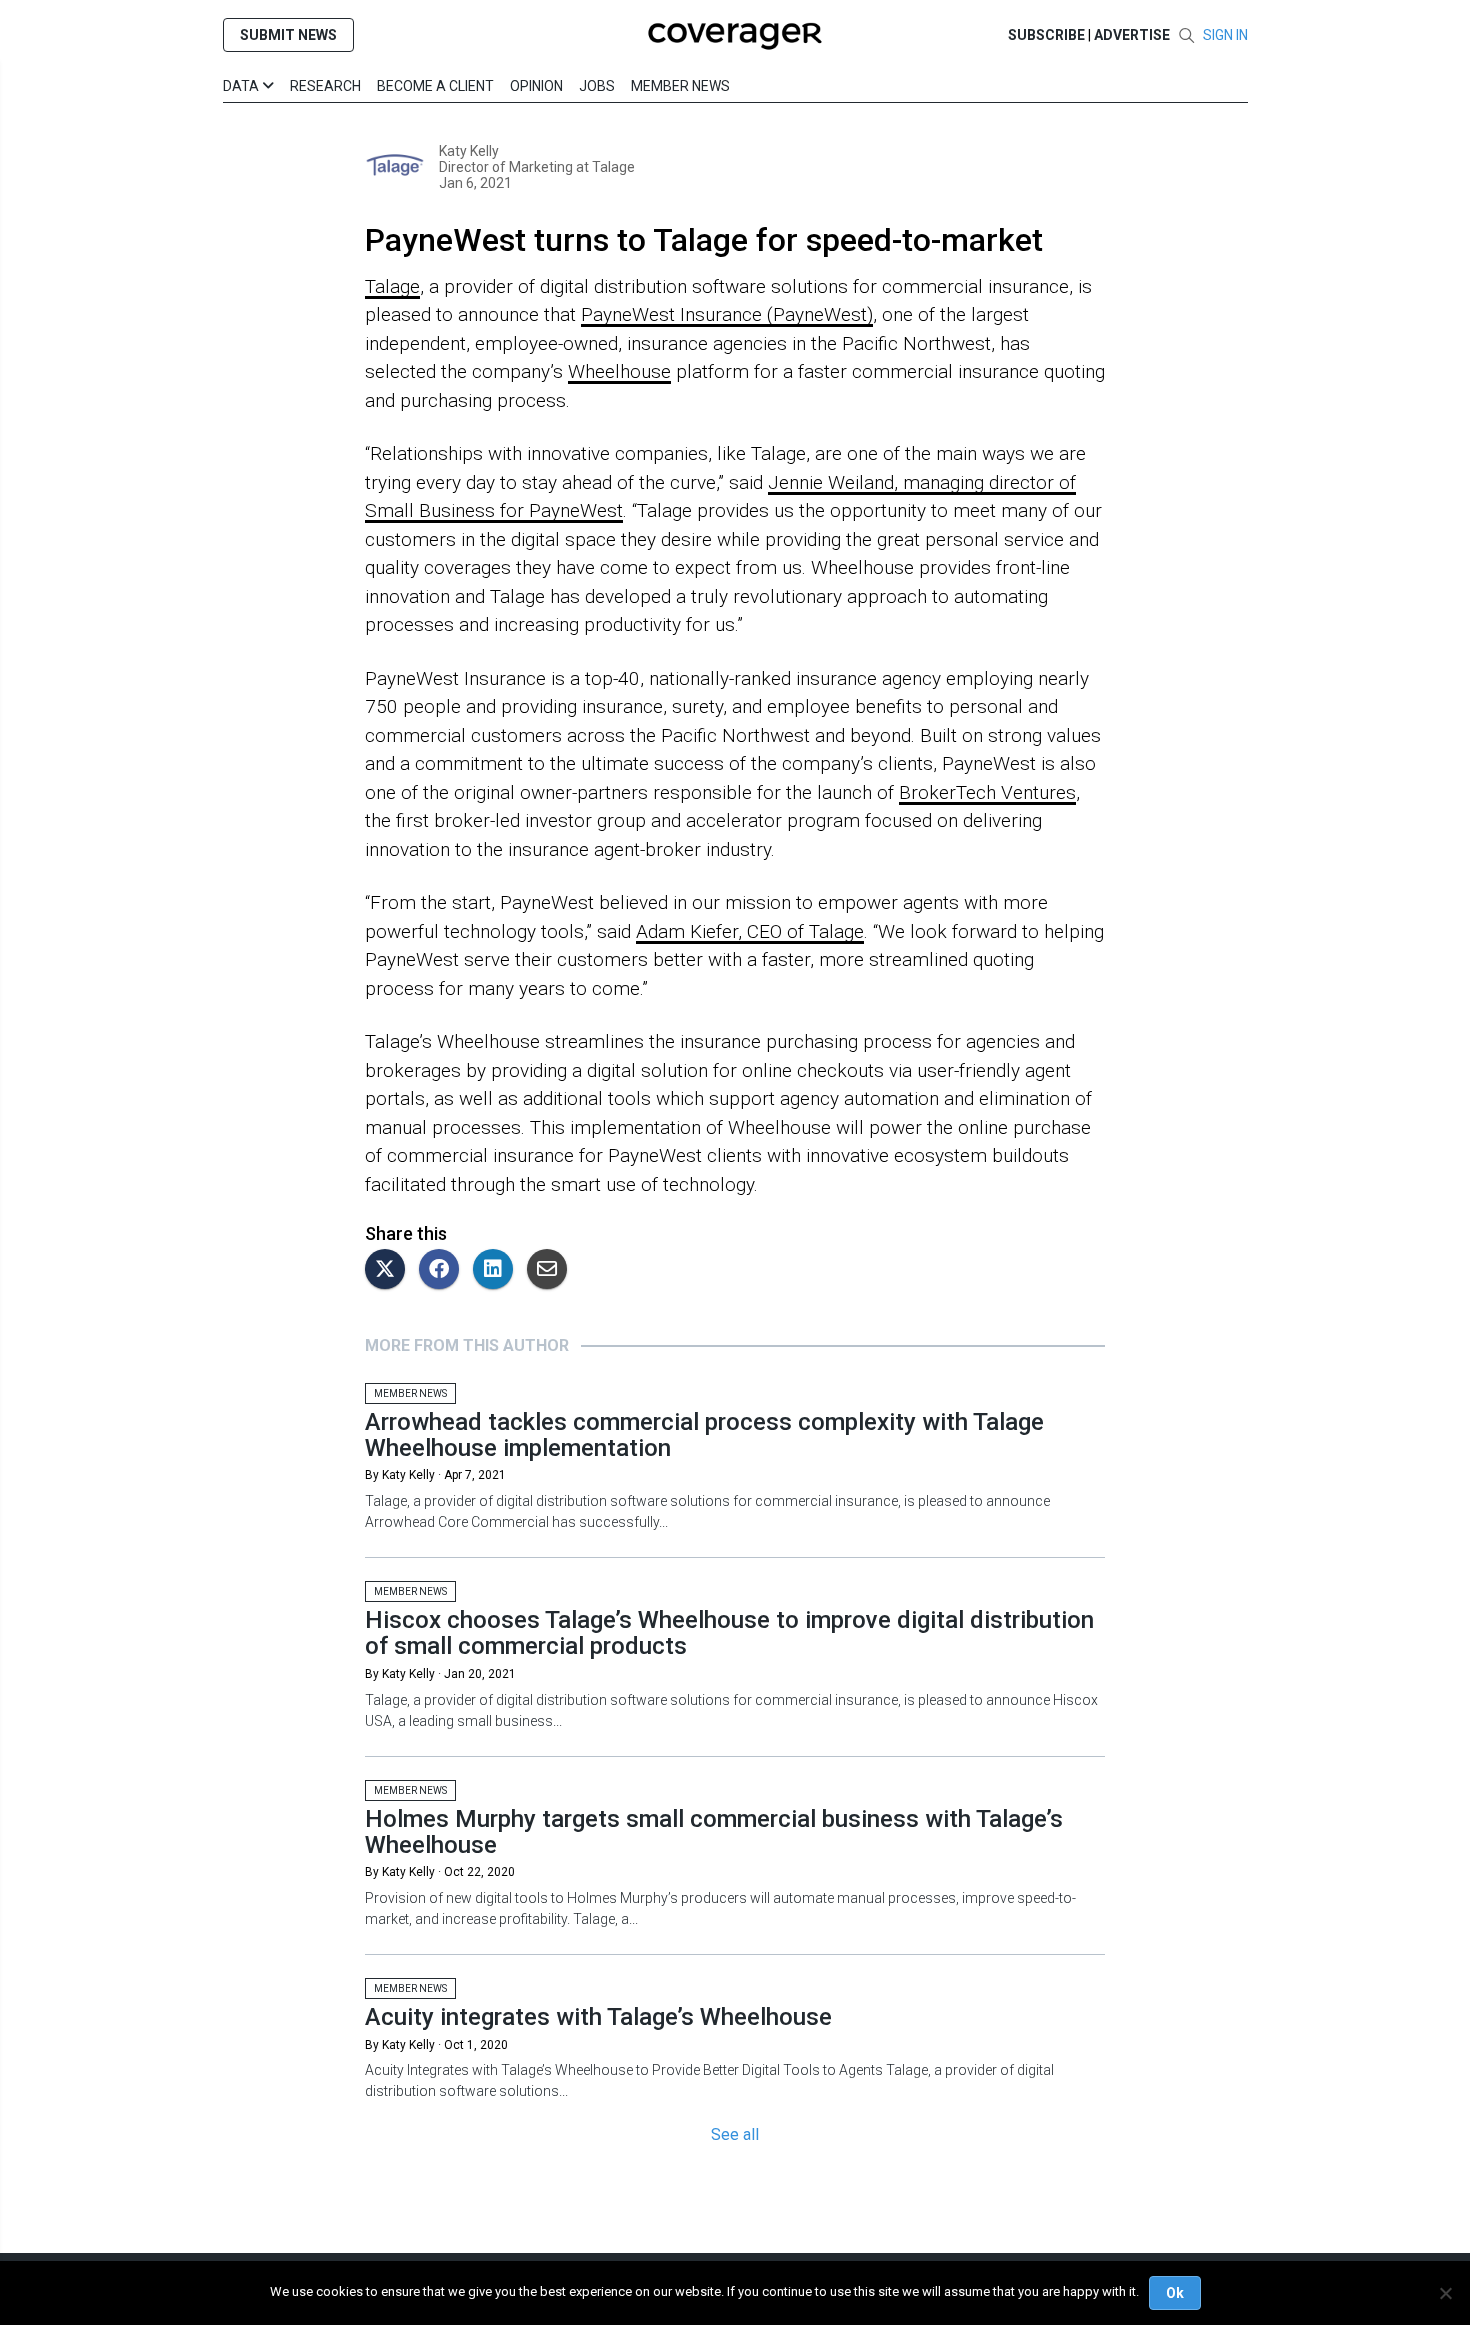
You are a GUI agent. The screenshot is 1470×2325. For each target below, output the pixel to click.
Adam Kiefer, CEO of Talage (750, 931)
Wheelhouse (619, 371)
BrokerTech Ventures (987, 792)
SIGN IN (1225, 35)
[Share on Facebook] (444, 1270)
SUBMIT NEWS (288, 35)
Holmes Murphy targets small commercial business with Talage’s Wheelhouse (714, 1832)
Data (242, 86)
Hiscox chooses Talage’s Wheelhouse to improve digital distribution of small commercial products (729, 1633)
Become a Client (435, 86)
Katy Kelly (469, 151)
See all (735, 2134)
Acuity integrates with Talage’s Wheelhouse (598, 2017)
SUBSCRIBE (1046, 35)
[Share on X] (390, 1270)
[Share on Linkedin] (498, 1270)
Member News (680, 86)
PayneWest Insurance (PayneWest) (727, 314)
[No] (1445, 2293)
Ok (1175, 2293)
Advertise (1132, 35)
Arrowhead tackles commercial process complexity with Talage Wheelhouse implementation (704, 1435)
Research (325, 86)
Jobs (597, 86)
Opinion (536, 86)
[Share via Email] (552, 1270)
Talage (612, 167)
